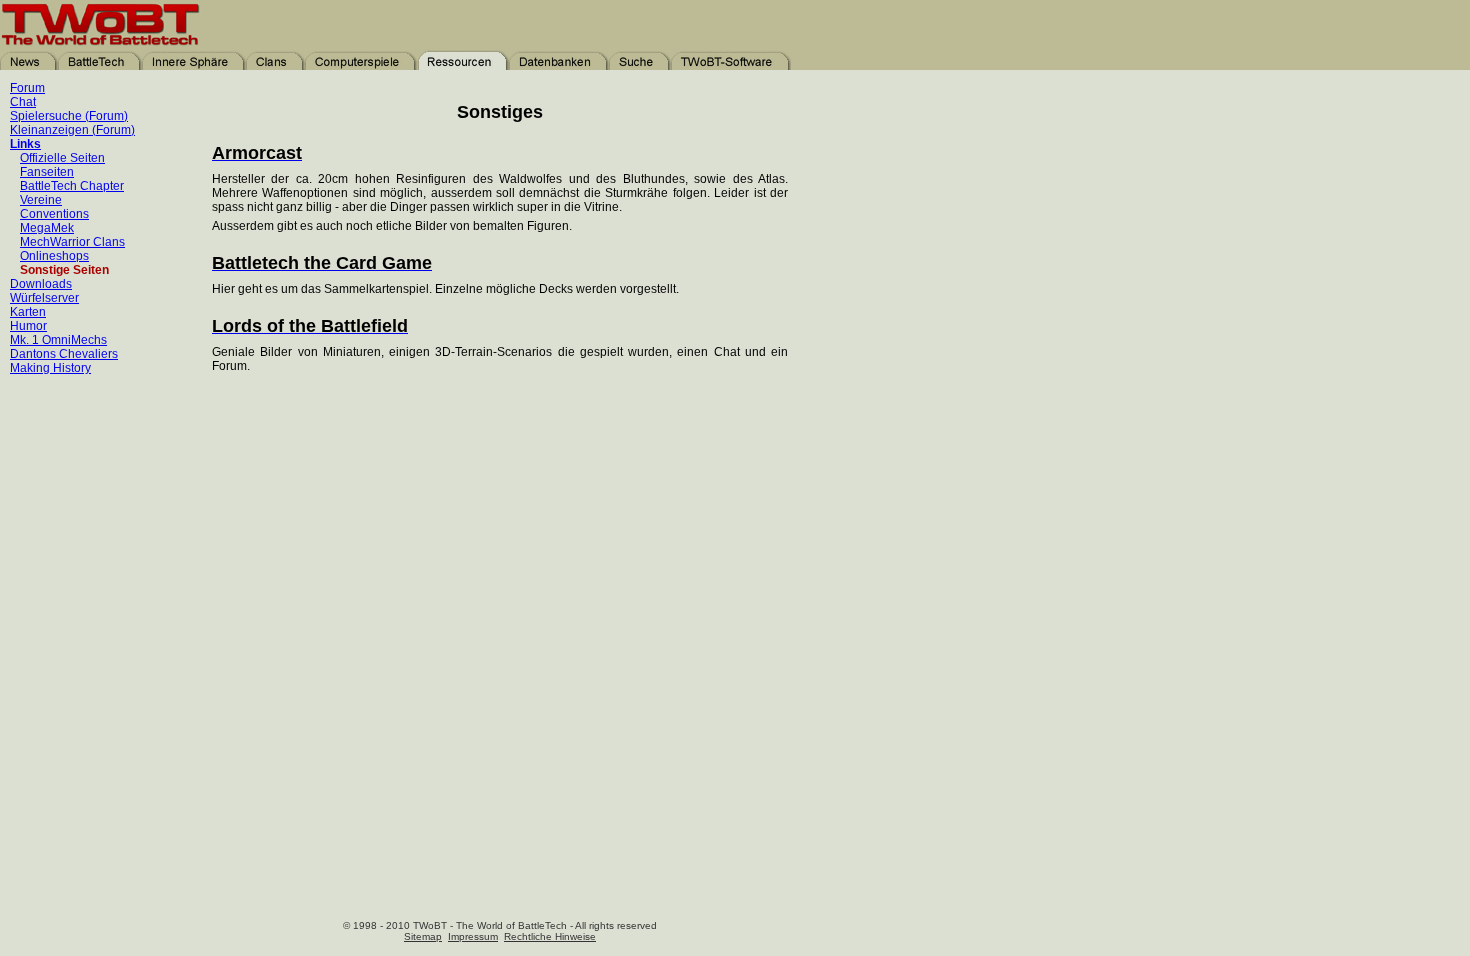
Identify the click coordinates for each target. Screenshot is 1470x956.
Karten (28, 312)
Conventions (54, 214)
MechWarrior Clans (72, 242)
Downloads (41, 284)
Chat (23, 102)
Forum (27, 88)
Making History (50, 368)
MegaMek (47, 228)
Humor (28, 326)
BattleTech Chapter (72, 186)
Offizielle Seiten (62, 158)
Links (25, 144)
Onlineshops (54, 256)
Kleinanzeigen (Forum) (72, 130)
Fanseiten (47, 172)
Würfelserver (44, 298)
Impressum (473, 936)
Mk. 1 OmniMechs (58, 340)
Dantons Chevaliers (64, 354)
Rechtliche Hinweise (550, 936)
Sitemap (423, 936)
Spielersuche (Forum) (69, 116)
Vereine (41, 200)
